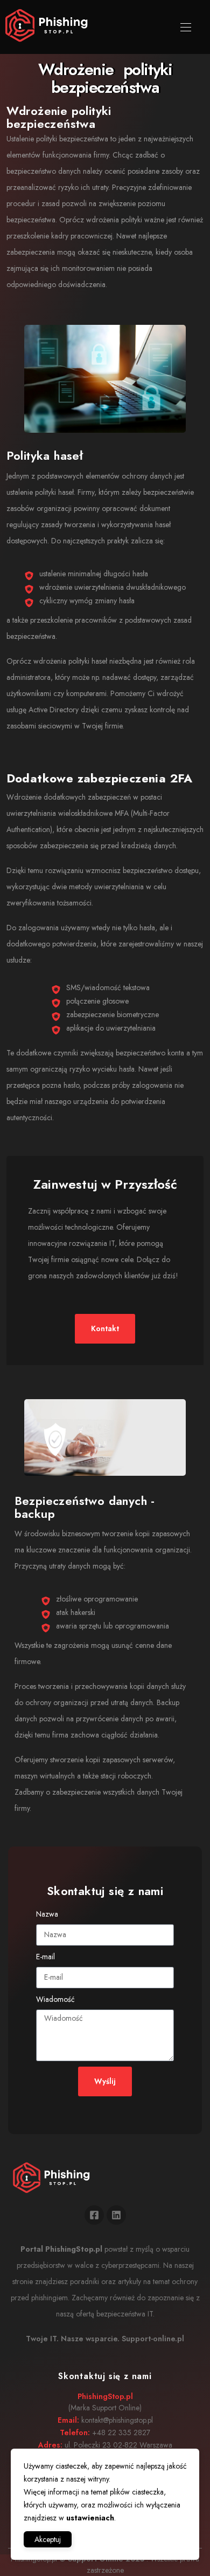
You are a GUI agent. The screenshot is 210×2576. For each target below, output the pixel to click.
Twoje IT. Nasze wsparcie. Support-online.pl (105, 2339)
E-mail (45, 1957)
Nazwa (47, 1914)
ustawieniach (90, 2518)
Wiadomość (55, 1999)
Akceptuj (48, 2539)
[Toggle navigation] (185, 27)
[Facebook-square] (94, 2215)
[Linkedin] (116, 2215)
